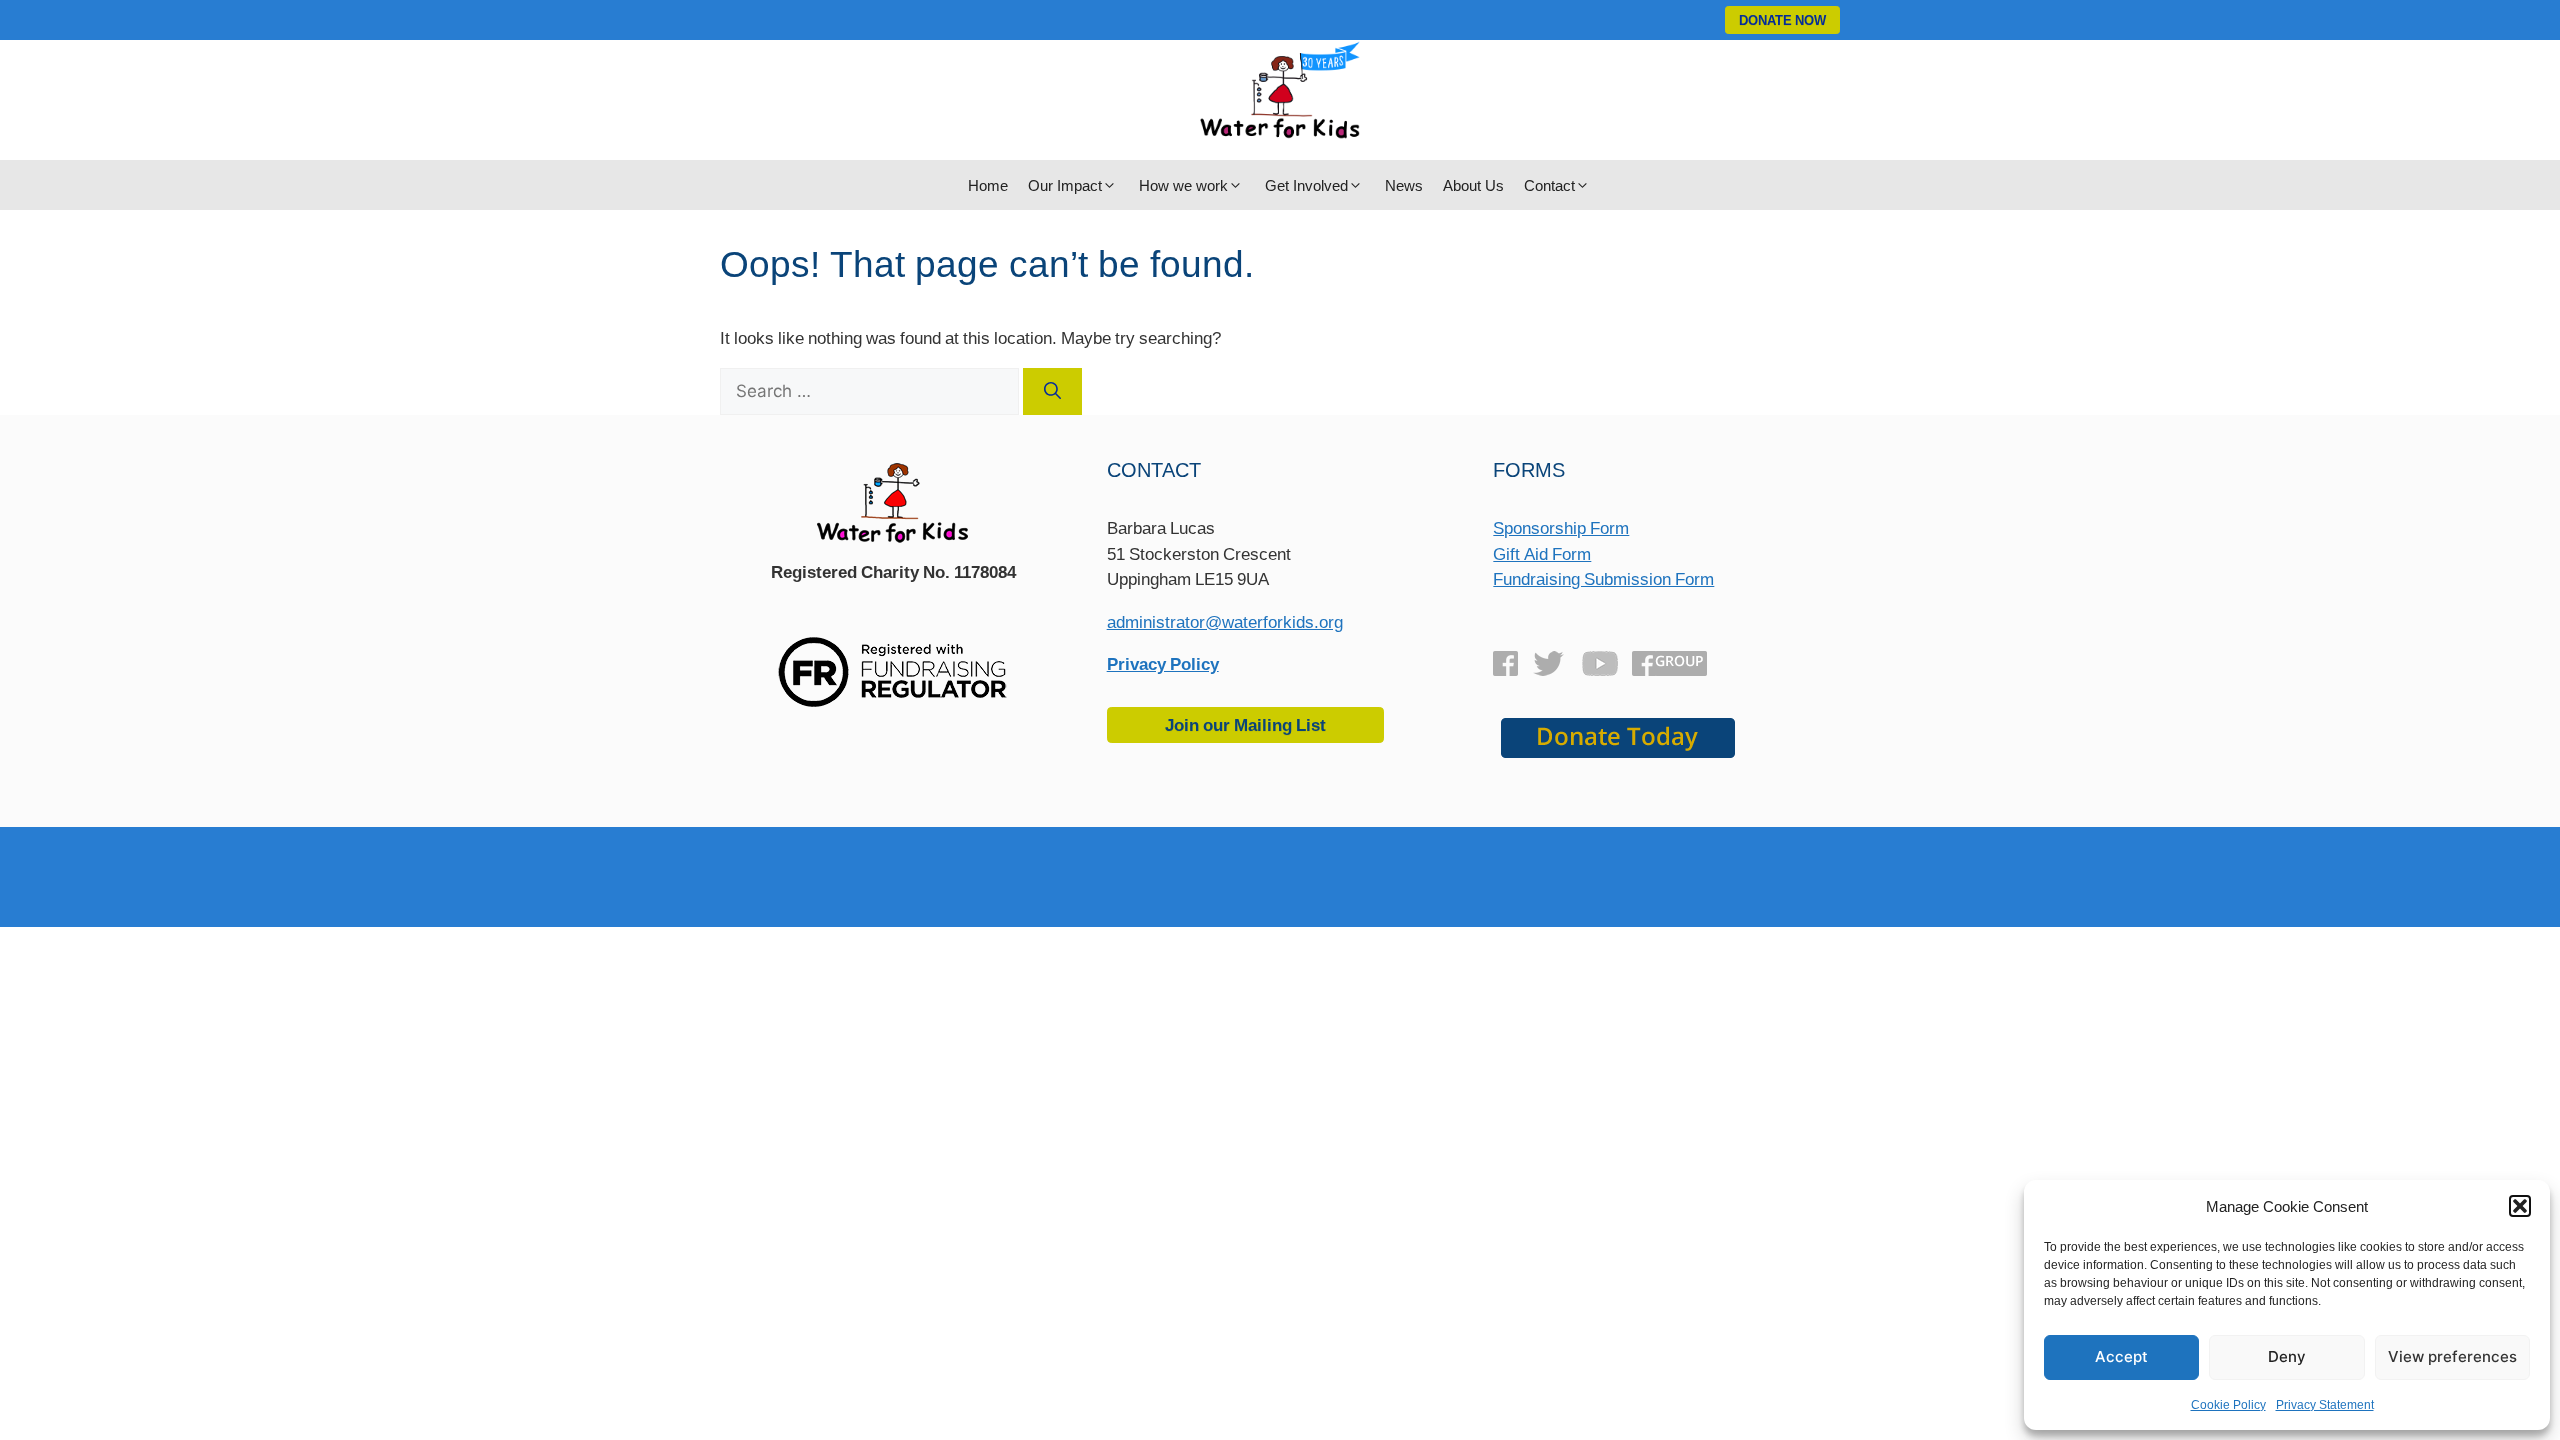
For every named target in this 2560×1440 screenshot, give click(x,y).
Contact (1549, 185)
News (1404, 185)
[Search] (1052, 392)
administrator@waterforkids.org (1225, 621)
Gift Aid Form (1542, 553)
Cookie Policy (2228, 1404)
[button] (2520, 1206)
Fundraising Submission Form (1603, 578)
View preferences (2452, 1356)
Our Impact (1065, 185)
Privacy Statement (2325, 1404)
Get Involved (1306, 185)
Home (988, 185)
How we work (1183, 185)
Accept (2121, 1356)
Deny (2287, 1356)
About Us (1473, 185)
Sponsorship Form (1561, 527)
